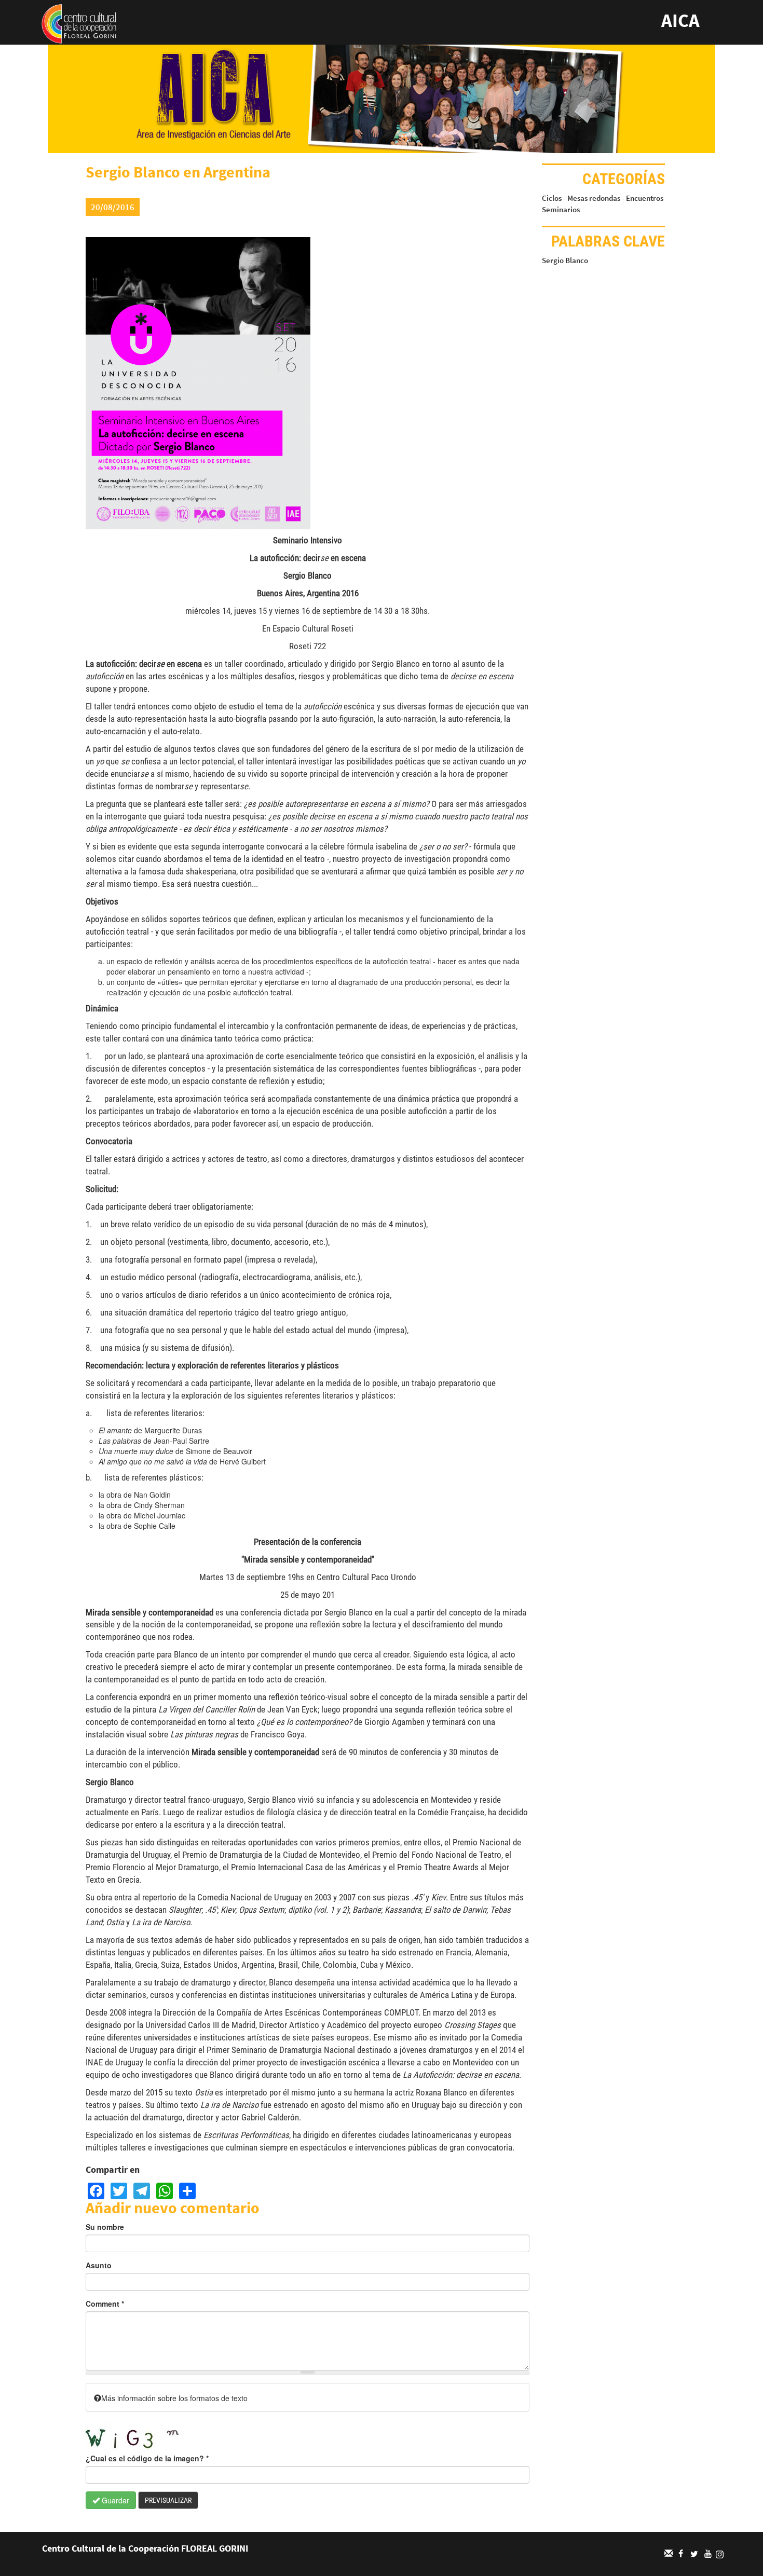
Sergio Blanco (565, 260)
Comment (105, 2304)
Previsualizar (168, 2500)
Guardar (114, 2500)
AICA (680, 20)
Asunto (99, 2265)
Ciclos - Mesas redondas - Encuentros (603, 198)
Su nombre (105, 2227)
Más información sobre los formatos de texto (174, 2398)
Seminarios (561, 209)
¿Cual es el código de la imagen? (147, 2458)
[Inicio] (79, 23)
